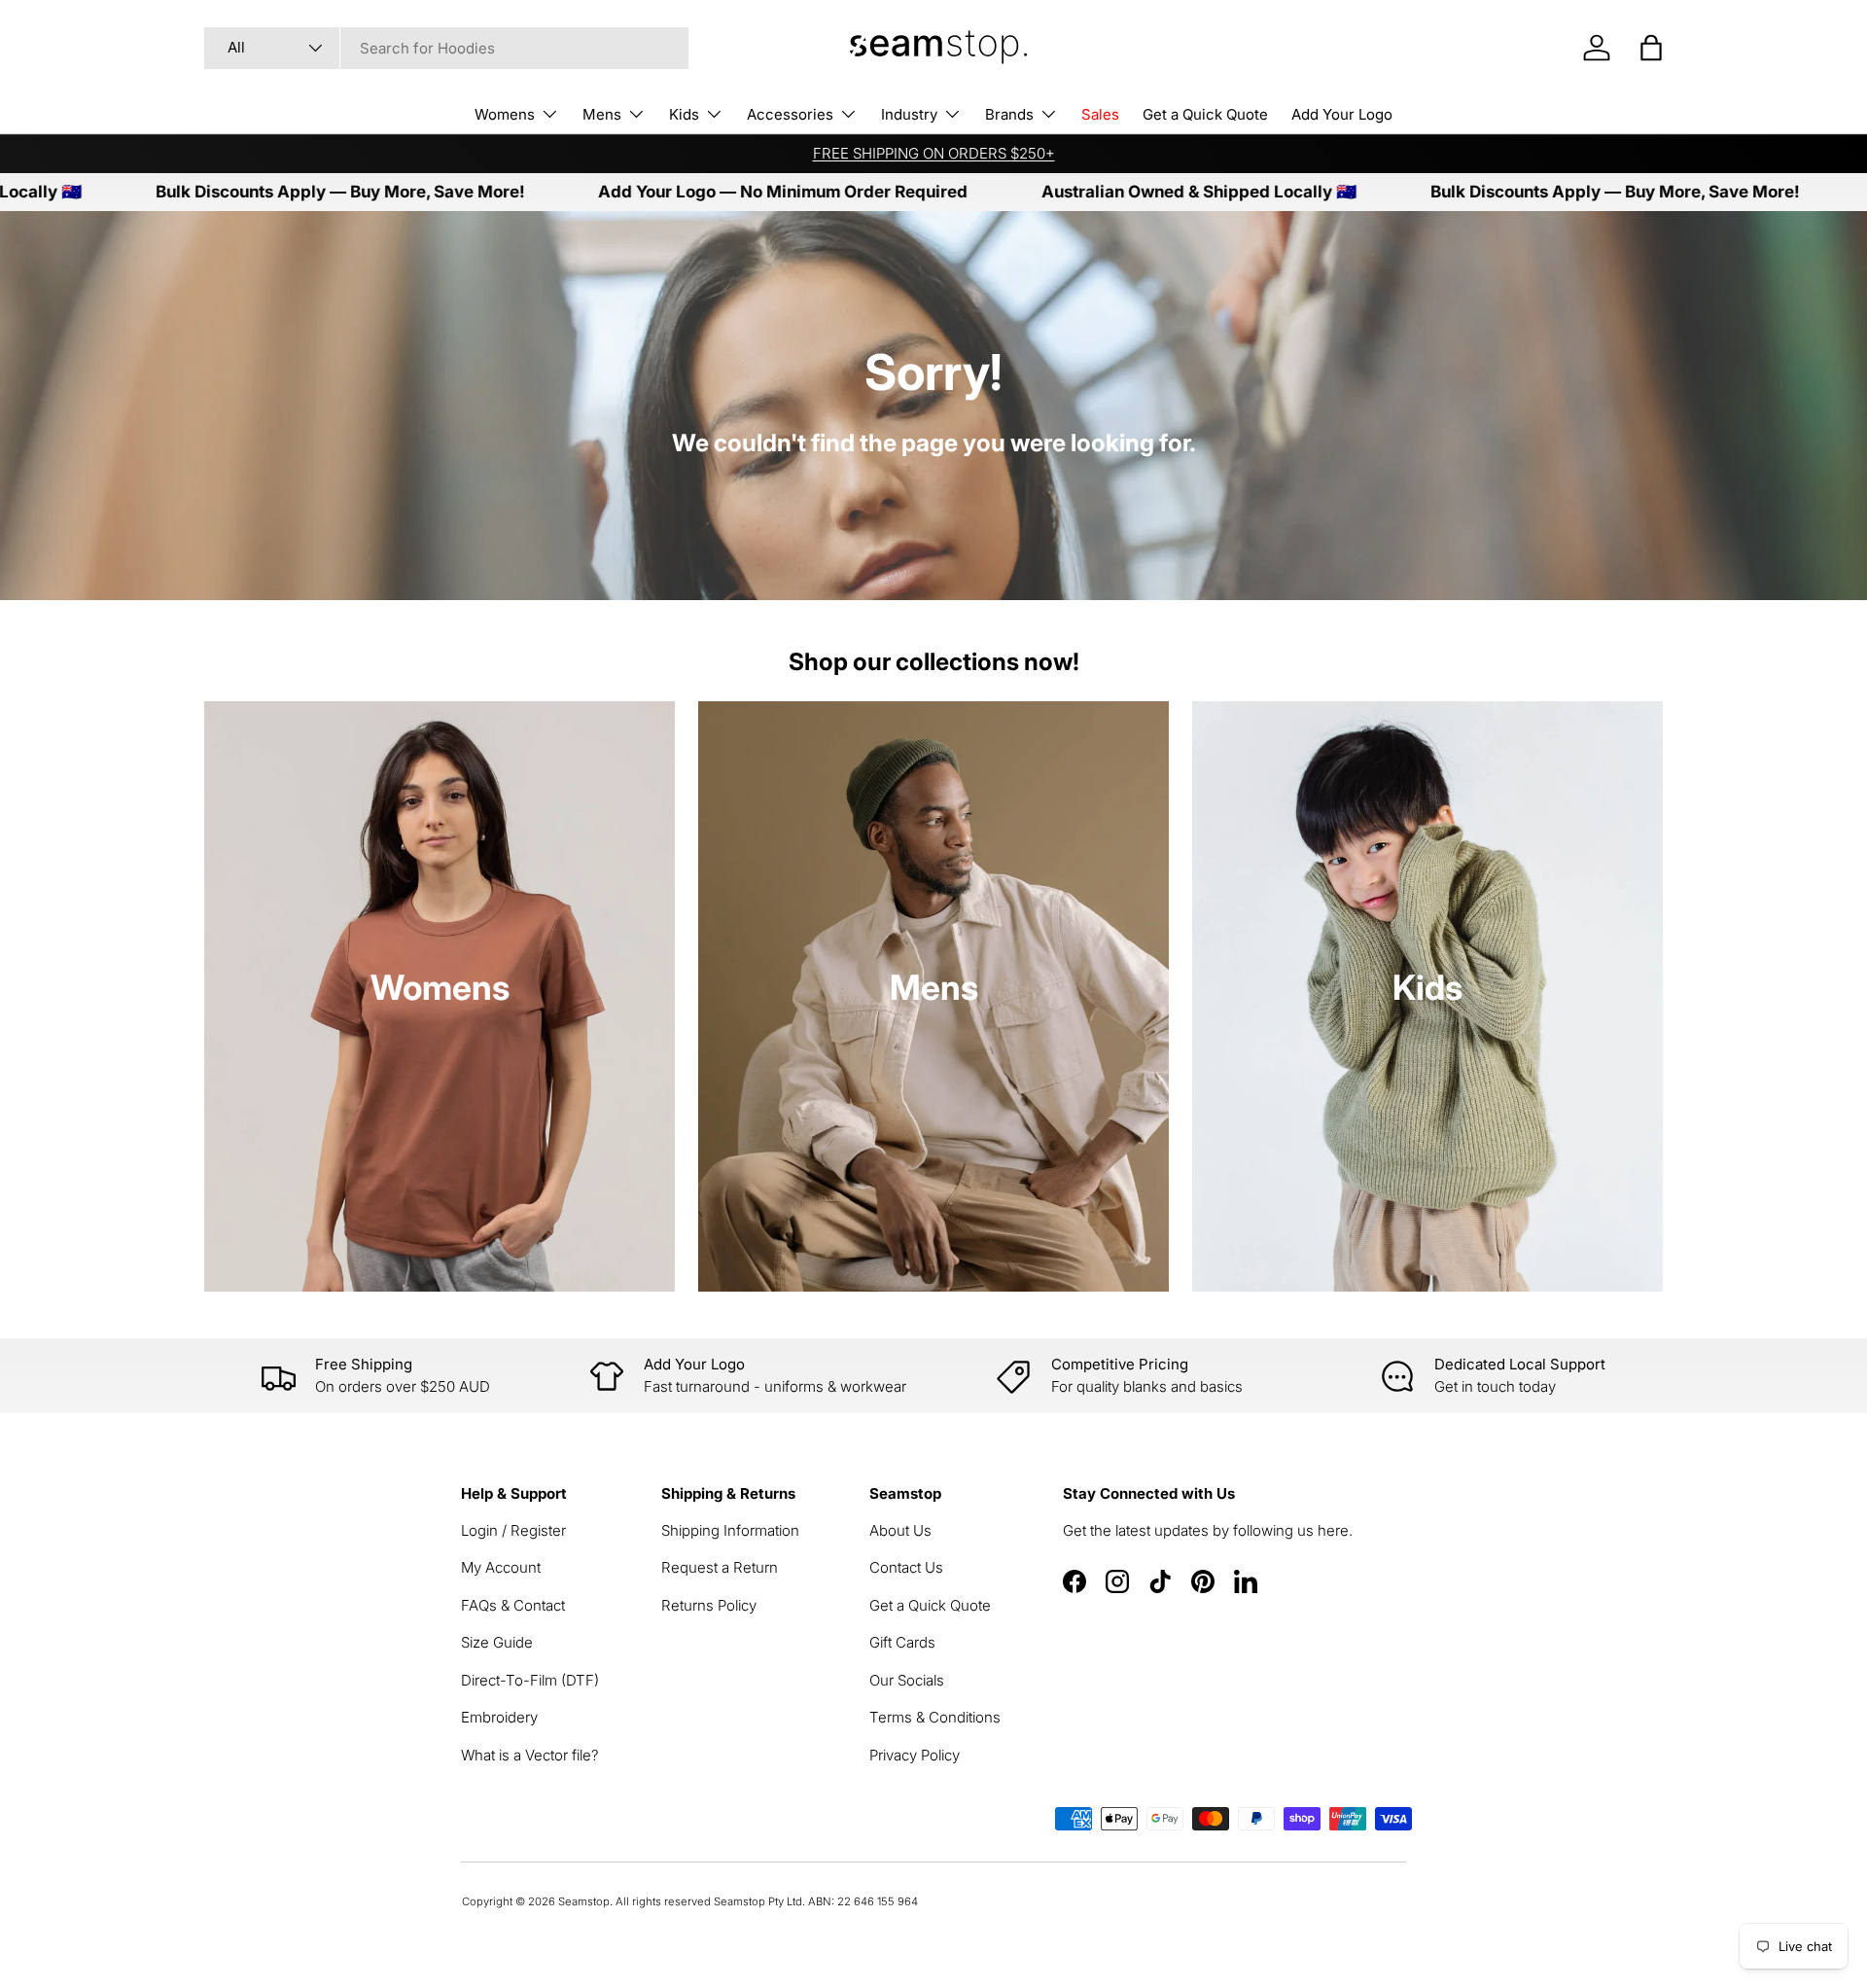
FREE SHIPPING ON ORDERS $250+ (934, 153)
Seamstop (584, 1901)
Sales (1100, 114)
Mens (602, 114)
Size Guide (497, 1642)
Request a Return (720, 1567)
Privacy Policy (915, 1755)
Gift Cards (902, 1642)
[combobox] (446, 48)
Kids (684, 114)
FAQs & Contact (513, 1605)
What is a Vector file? (530, 1755)
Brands (1009, 114)
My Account (501, 1567)
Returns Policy (709, 1605)
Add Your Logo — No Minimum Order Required (703, 192)
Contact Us (906, 1567)
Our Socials (907, 1680)
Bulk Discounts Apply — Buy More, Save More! (260, 192)
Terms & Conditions (935, 1717)
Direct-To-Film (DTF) (530, 1680)
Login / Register (513, 1530)
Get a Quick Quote (1205, 114)
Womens (505, 114)
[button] (1651, 48)
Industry (909, 114)
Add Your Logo (1342, 114)
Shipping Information (730, 1530)
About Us (900, 1530)
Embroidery (499, 1717)
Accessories (790, 114)
